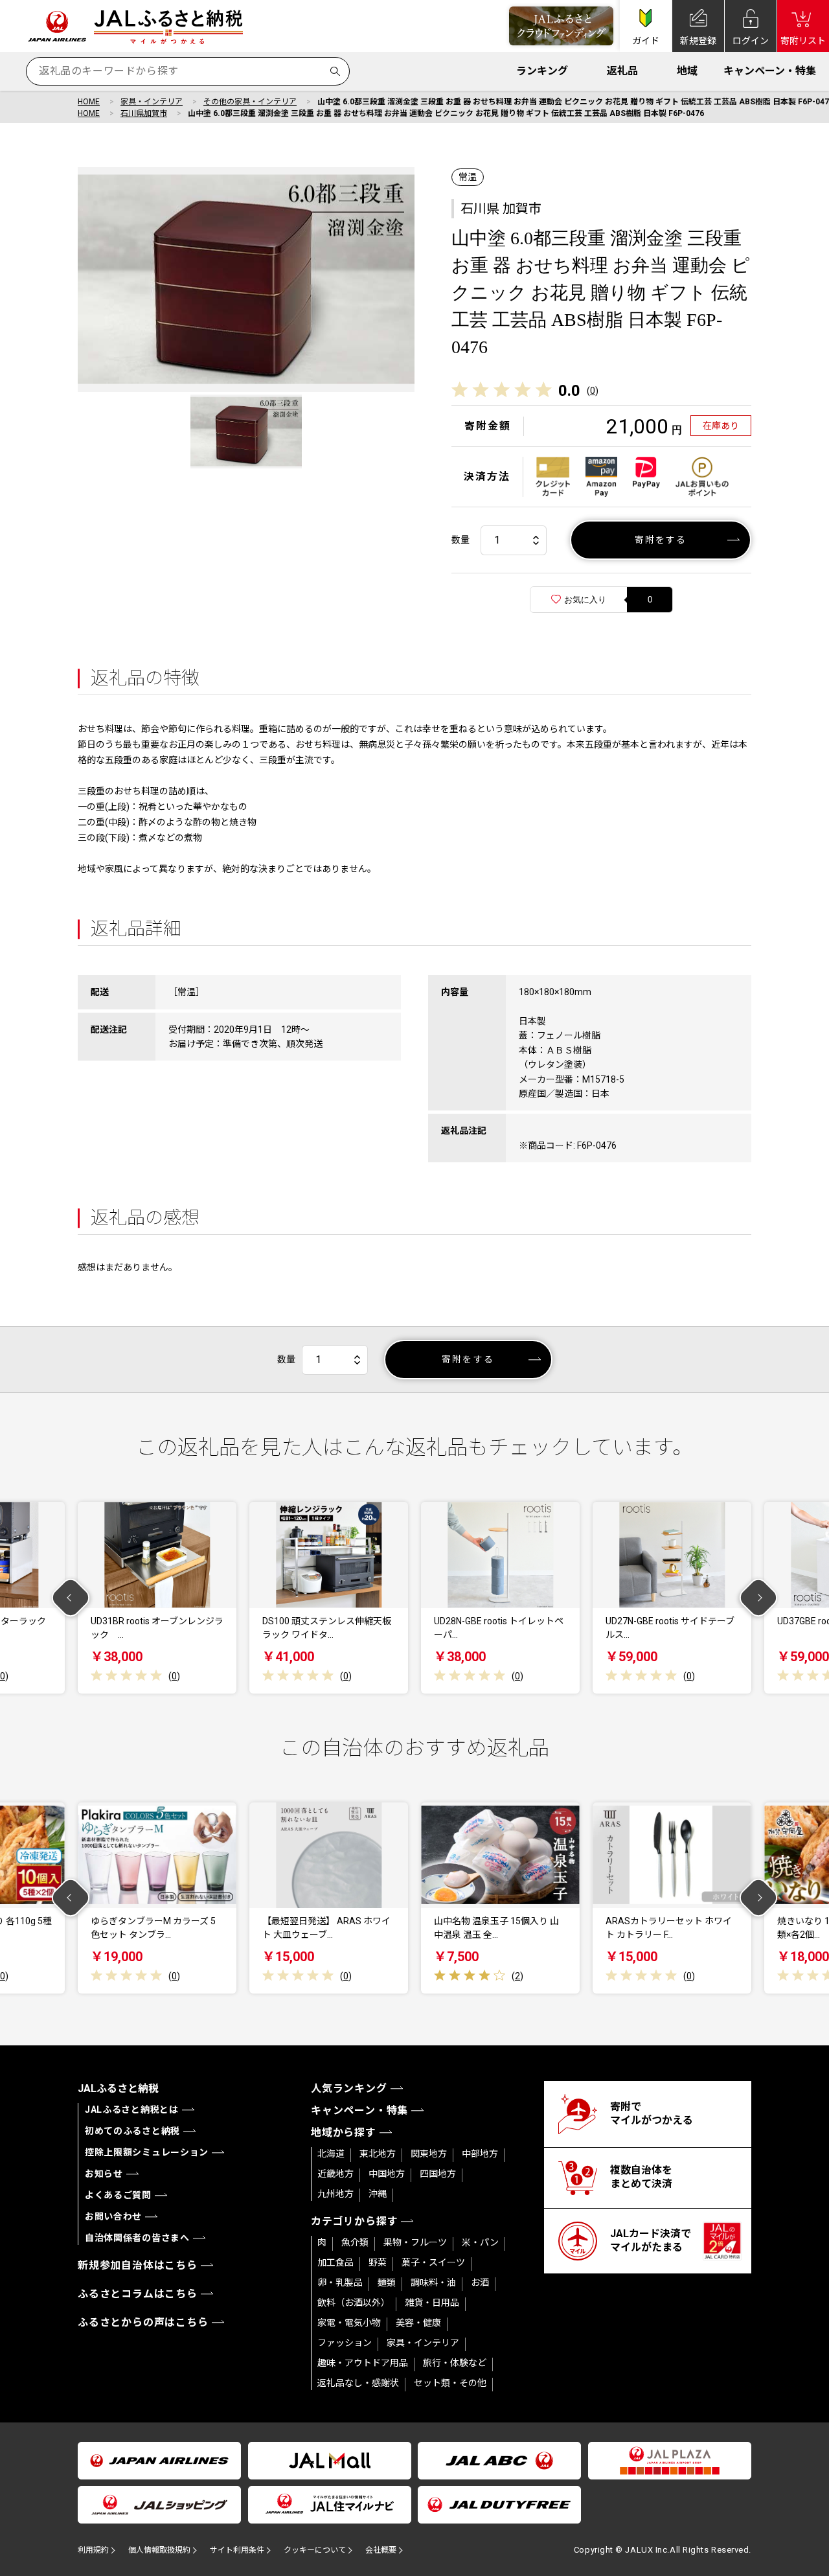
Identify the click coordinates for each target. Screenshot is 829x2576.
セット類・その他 (450, 2383)
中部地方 (480, 2154)
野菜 (378, 2262)
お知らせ (104, 2174)
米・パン (480, 2242)
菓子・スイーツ (433, 2262)
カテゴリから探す (354, 2221)
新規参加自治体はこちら (138, 2265)
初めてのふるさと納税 (132, 2131)
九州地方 (335, 2194)
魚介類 (355, 2242)
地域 (687, 71)
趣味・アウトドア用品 (363, 2363)
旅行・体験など (455, 2363)
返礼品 (622, 71)
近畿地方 (335, 2174)
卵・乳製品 (340, 2283)
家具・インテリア (152, 102)
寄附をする (661, 540)
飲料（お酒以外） (354, 2303)
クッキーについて (315, 2550)
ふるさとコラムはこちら (138, 2294)
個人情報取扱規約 (159, 2550)
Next (759, 1598)
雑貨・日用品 (432, 2303)
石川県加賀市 (144, 113)
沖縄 (378, 2194)
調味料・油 (433, 2283)
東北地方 (378, 2154)
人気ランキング (349, 2088)
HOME (89, 102)
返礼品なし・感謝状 (358, 2383)
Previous (71, 1598)
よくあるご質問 (118, 2195)
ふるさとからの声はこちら (143, 2322)
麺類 (387, 2283)
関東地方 (429, 2154)
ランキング (542, 71)
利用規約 (93, 2550)
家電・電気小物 (349, 2323)
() (593, 391)
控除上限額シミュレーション (147, 2152)
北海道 (331, 2154)
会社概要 (381, 2550)
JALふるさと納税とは (132, 2110)
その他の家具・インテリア (250, 102)
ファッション (345, 2343)
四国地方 (438, 2174)
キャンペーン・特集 (770, 71)
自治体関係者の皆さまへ (137, 2238)
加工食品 (335, 2262)
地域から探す (344, 2133)
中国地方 (387, 2174)
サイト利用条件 (237, 2550)
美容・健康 (418, 2323)
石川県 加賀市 (501, 209)
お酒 (480, 2283)
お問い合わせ (113, 2216)
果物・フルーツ (415, 2242)
